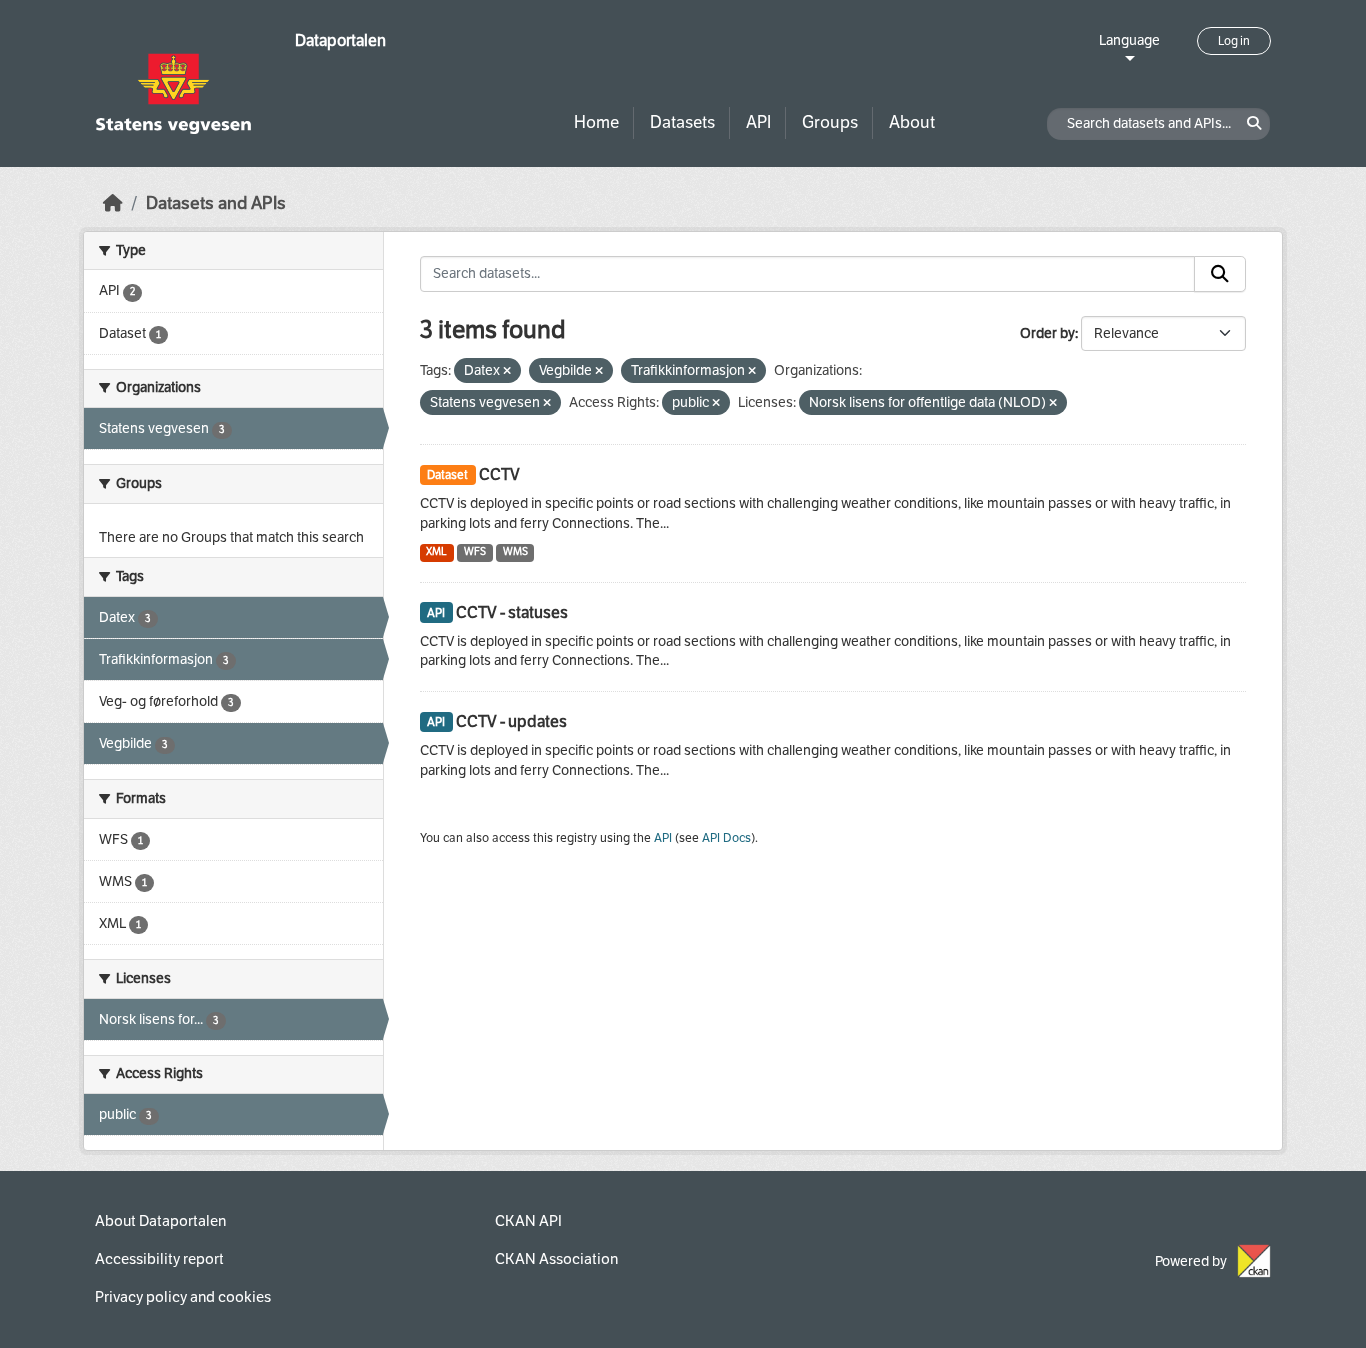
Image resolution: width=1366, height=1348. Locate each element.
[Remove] (507, 371)
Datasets (682, 122)
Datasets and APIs (216, 203)
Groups (830, 122)
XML (436, 551)
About (912, 122)
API (758, 122)
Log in (1234, 41)
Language (1129, 40)
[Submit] (1220, 274)
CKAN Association (556, 1259)
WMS (515, 551)
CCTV (499, 474)
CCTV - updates (511, 721)
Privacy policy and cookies (183, 1297)
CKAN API (528, 1221)
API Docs (726, 838)
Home (596, 122)
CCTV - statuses (512, 612)
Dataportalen (340, 40)
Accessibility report (159, 1259)
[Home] (113, 203)
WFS (475, 551)
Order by (1047, 333)
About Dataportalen (160, 1221)
